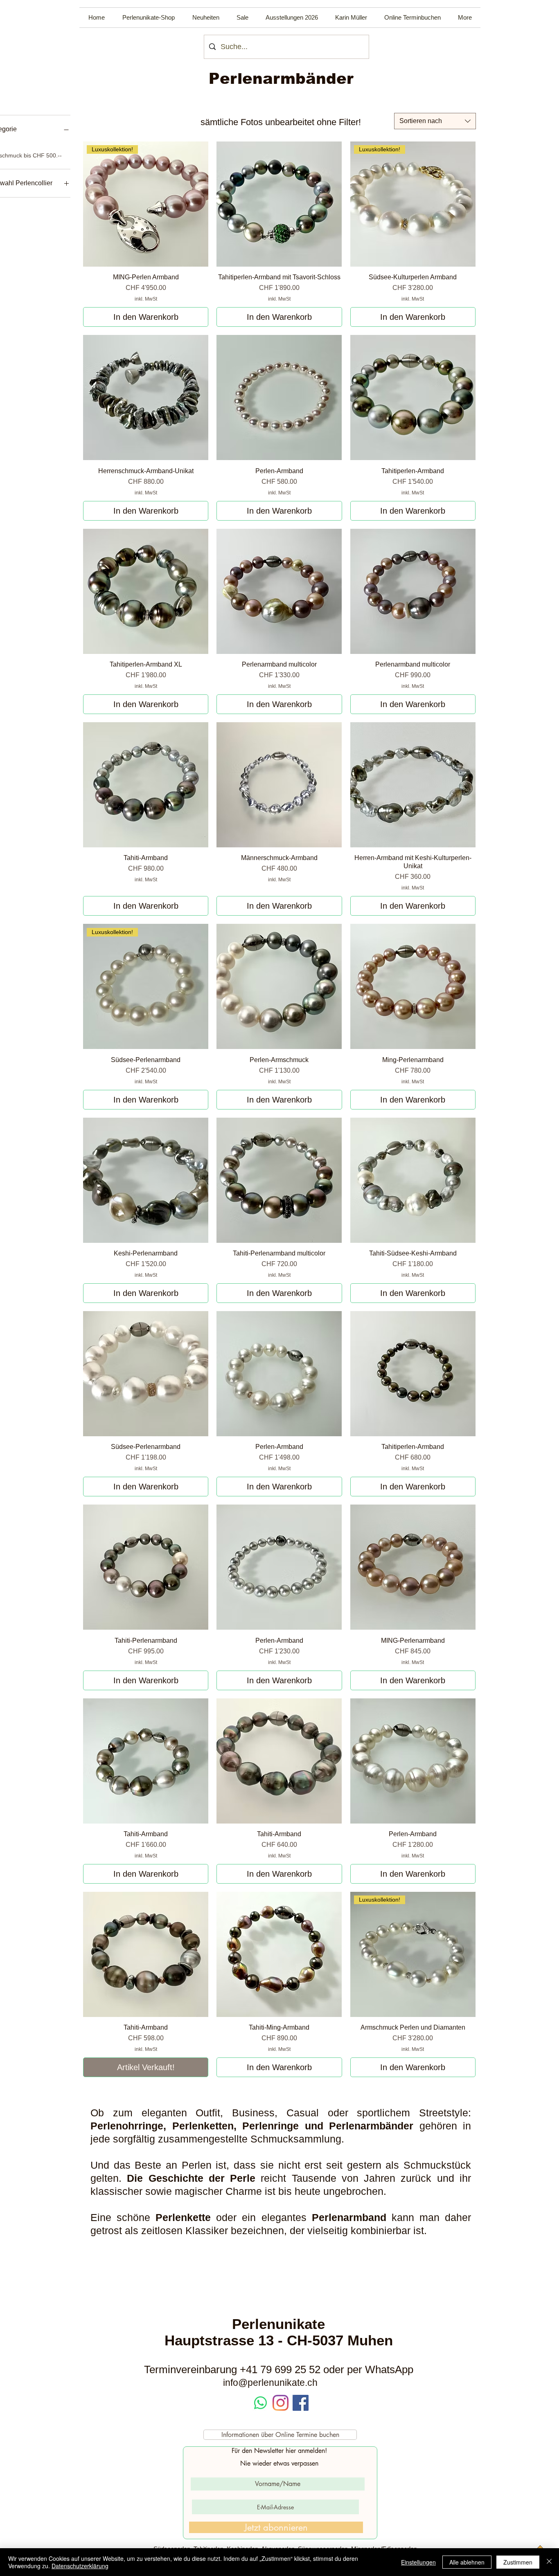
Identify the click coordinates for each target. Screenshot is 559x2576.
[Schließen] (549, 2562)
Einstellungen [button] (418, 2562)
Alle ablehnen (467, 2562)
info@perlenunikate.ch (270, 2383)
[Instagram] (281, 2403)
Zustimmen (518, 2562)
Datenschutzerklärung (80, 2566)
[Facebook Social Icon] (301, 2403)
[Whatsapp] (260, 2403)
